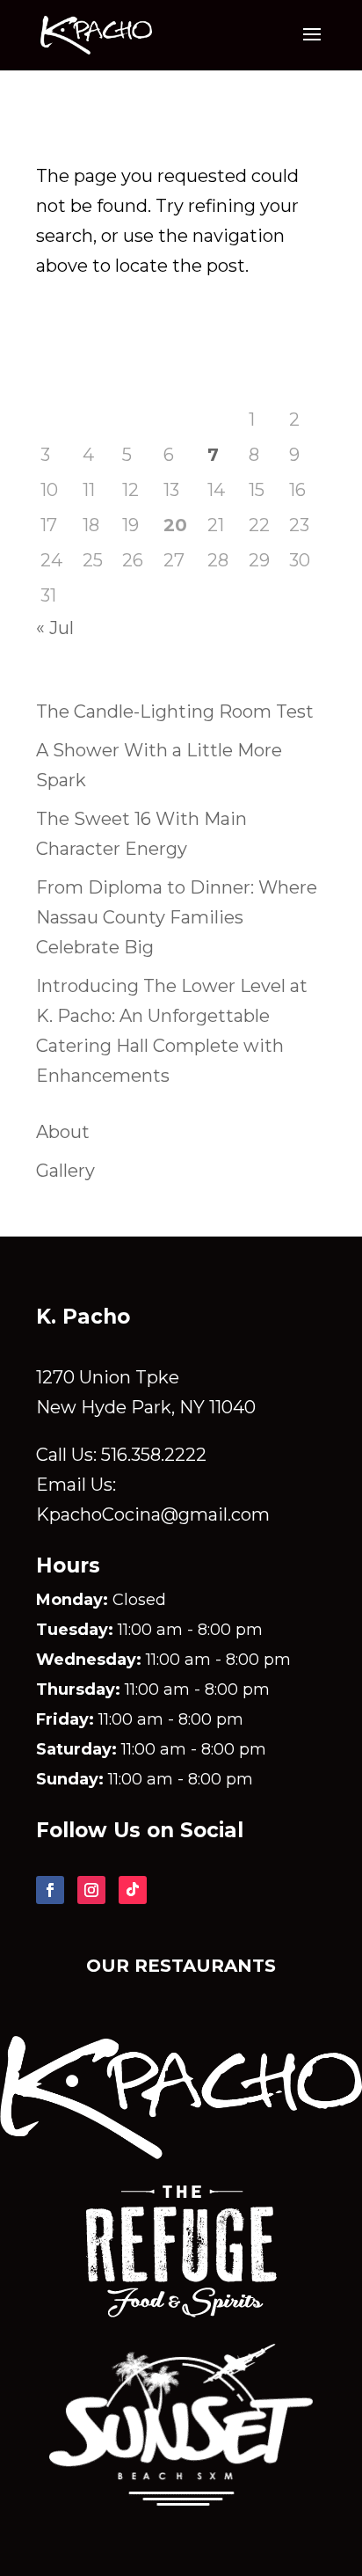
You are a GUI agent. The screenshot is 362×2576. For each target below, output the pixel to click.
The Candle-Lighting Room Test (175, 712)
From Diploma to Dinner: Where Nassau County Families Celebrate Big (177, 917)
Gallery (65, 1171)
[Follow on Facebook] (50, 1890)
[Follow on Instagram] (91, 1890)
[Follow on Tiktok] (133, 1890)
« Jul (55, 628)
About (63, 1132)
